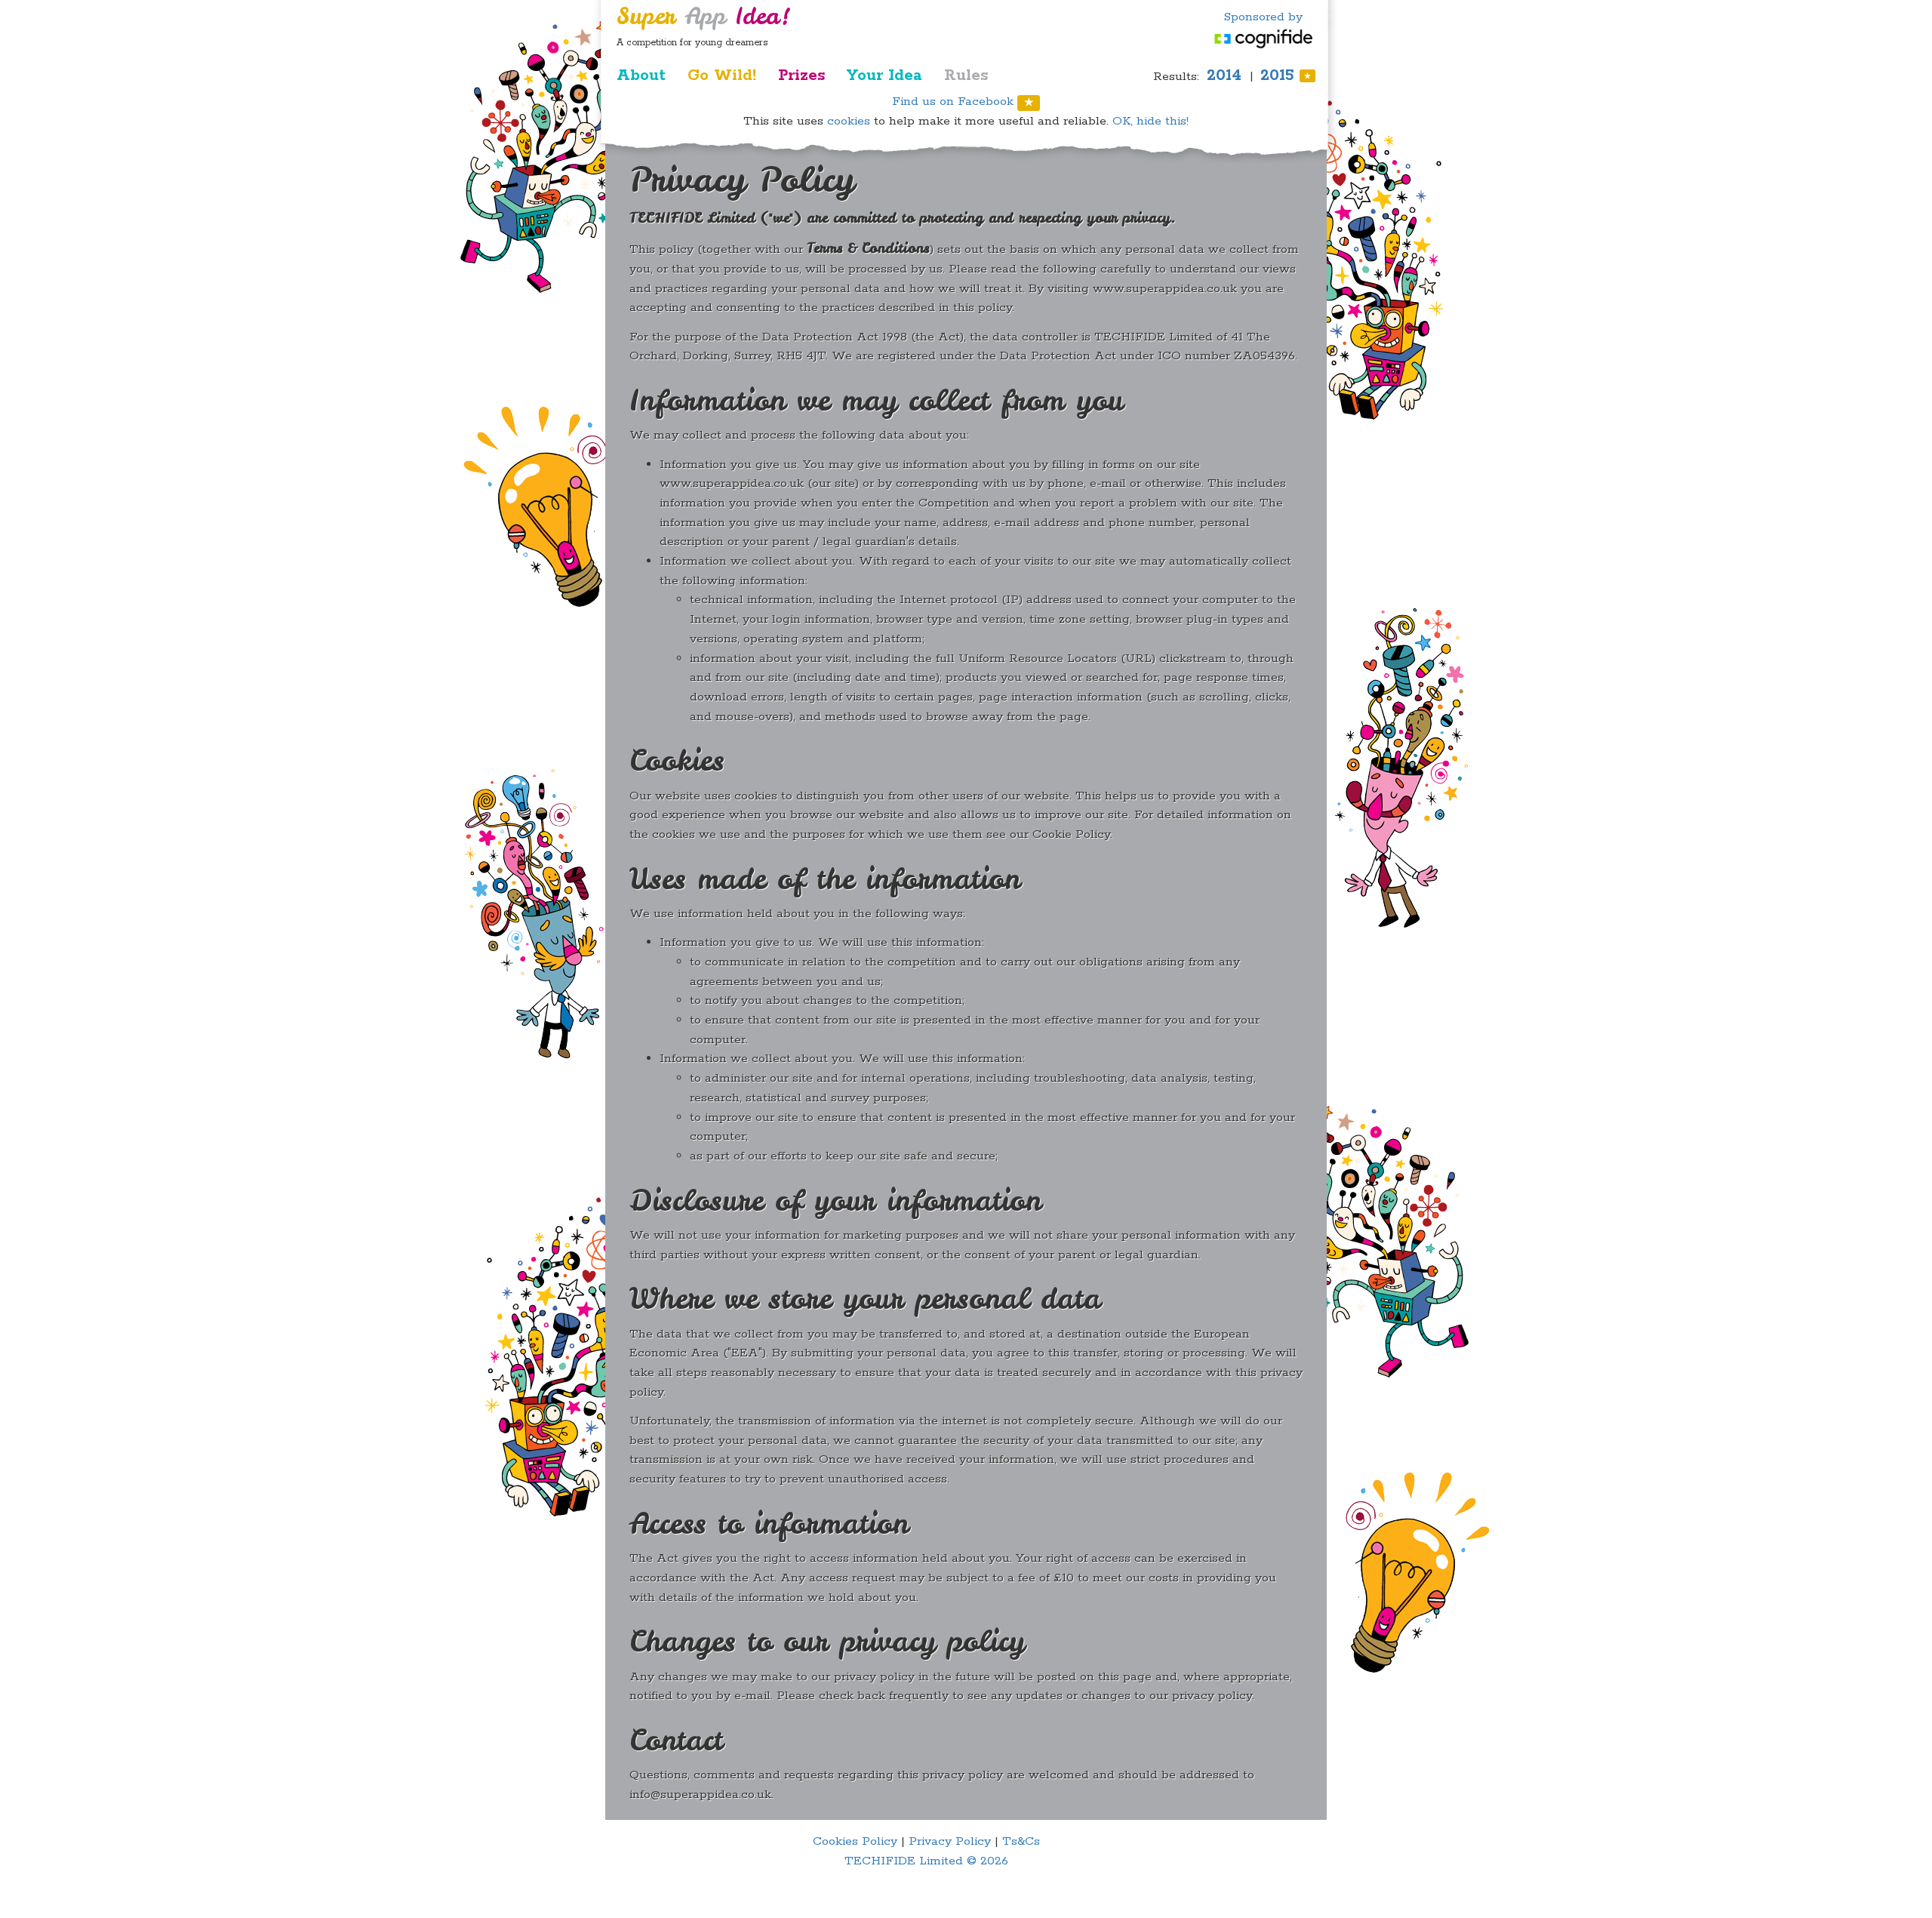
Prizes (801, 75)
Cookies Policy (855, 1841)
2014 (1224, 75)
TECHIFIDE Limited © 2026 (926, 1861)
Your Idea (884, 75)
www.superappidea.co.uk (1165, 289)
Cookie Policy (1071, 834)
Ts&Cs (1021, 1841)
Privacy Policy (950, 1841)
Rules (966, 75)
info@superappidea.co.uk (700, 1795)
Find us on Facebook (963, 102)
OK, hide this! (1151, 121)
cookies (849, 121)
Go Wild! (722, 75)
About (641, 75)
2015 (1286, 75)
